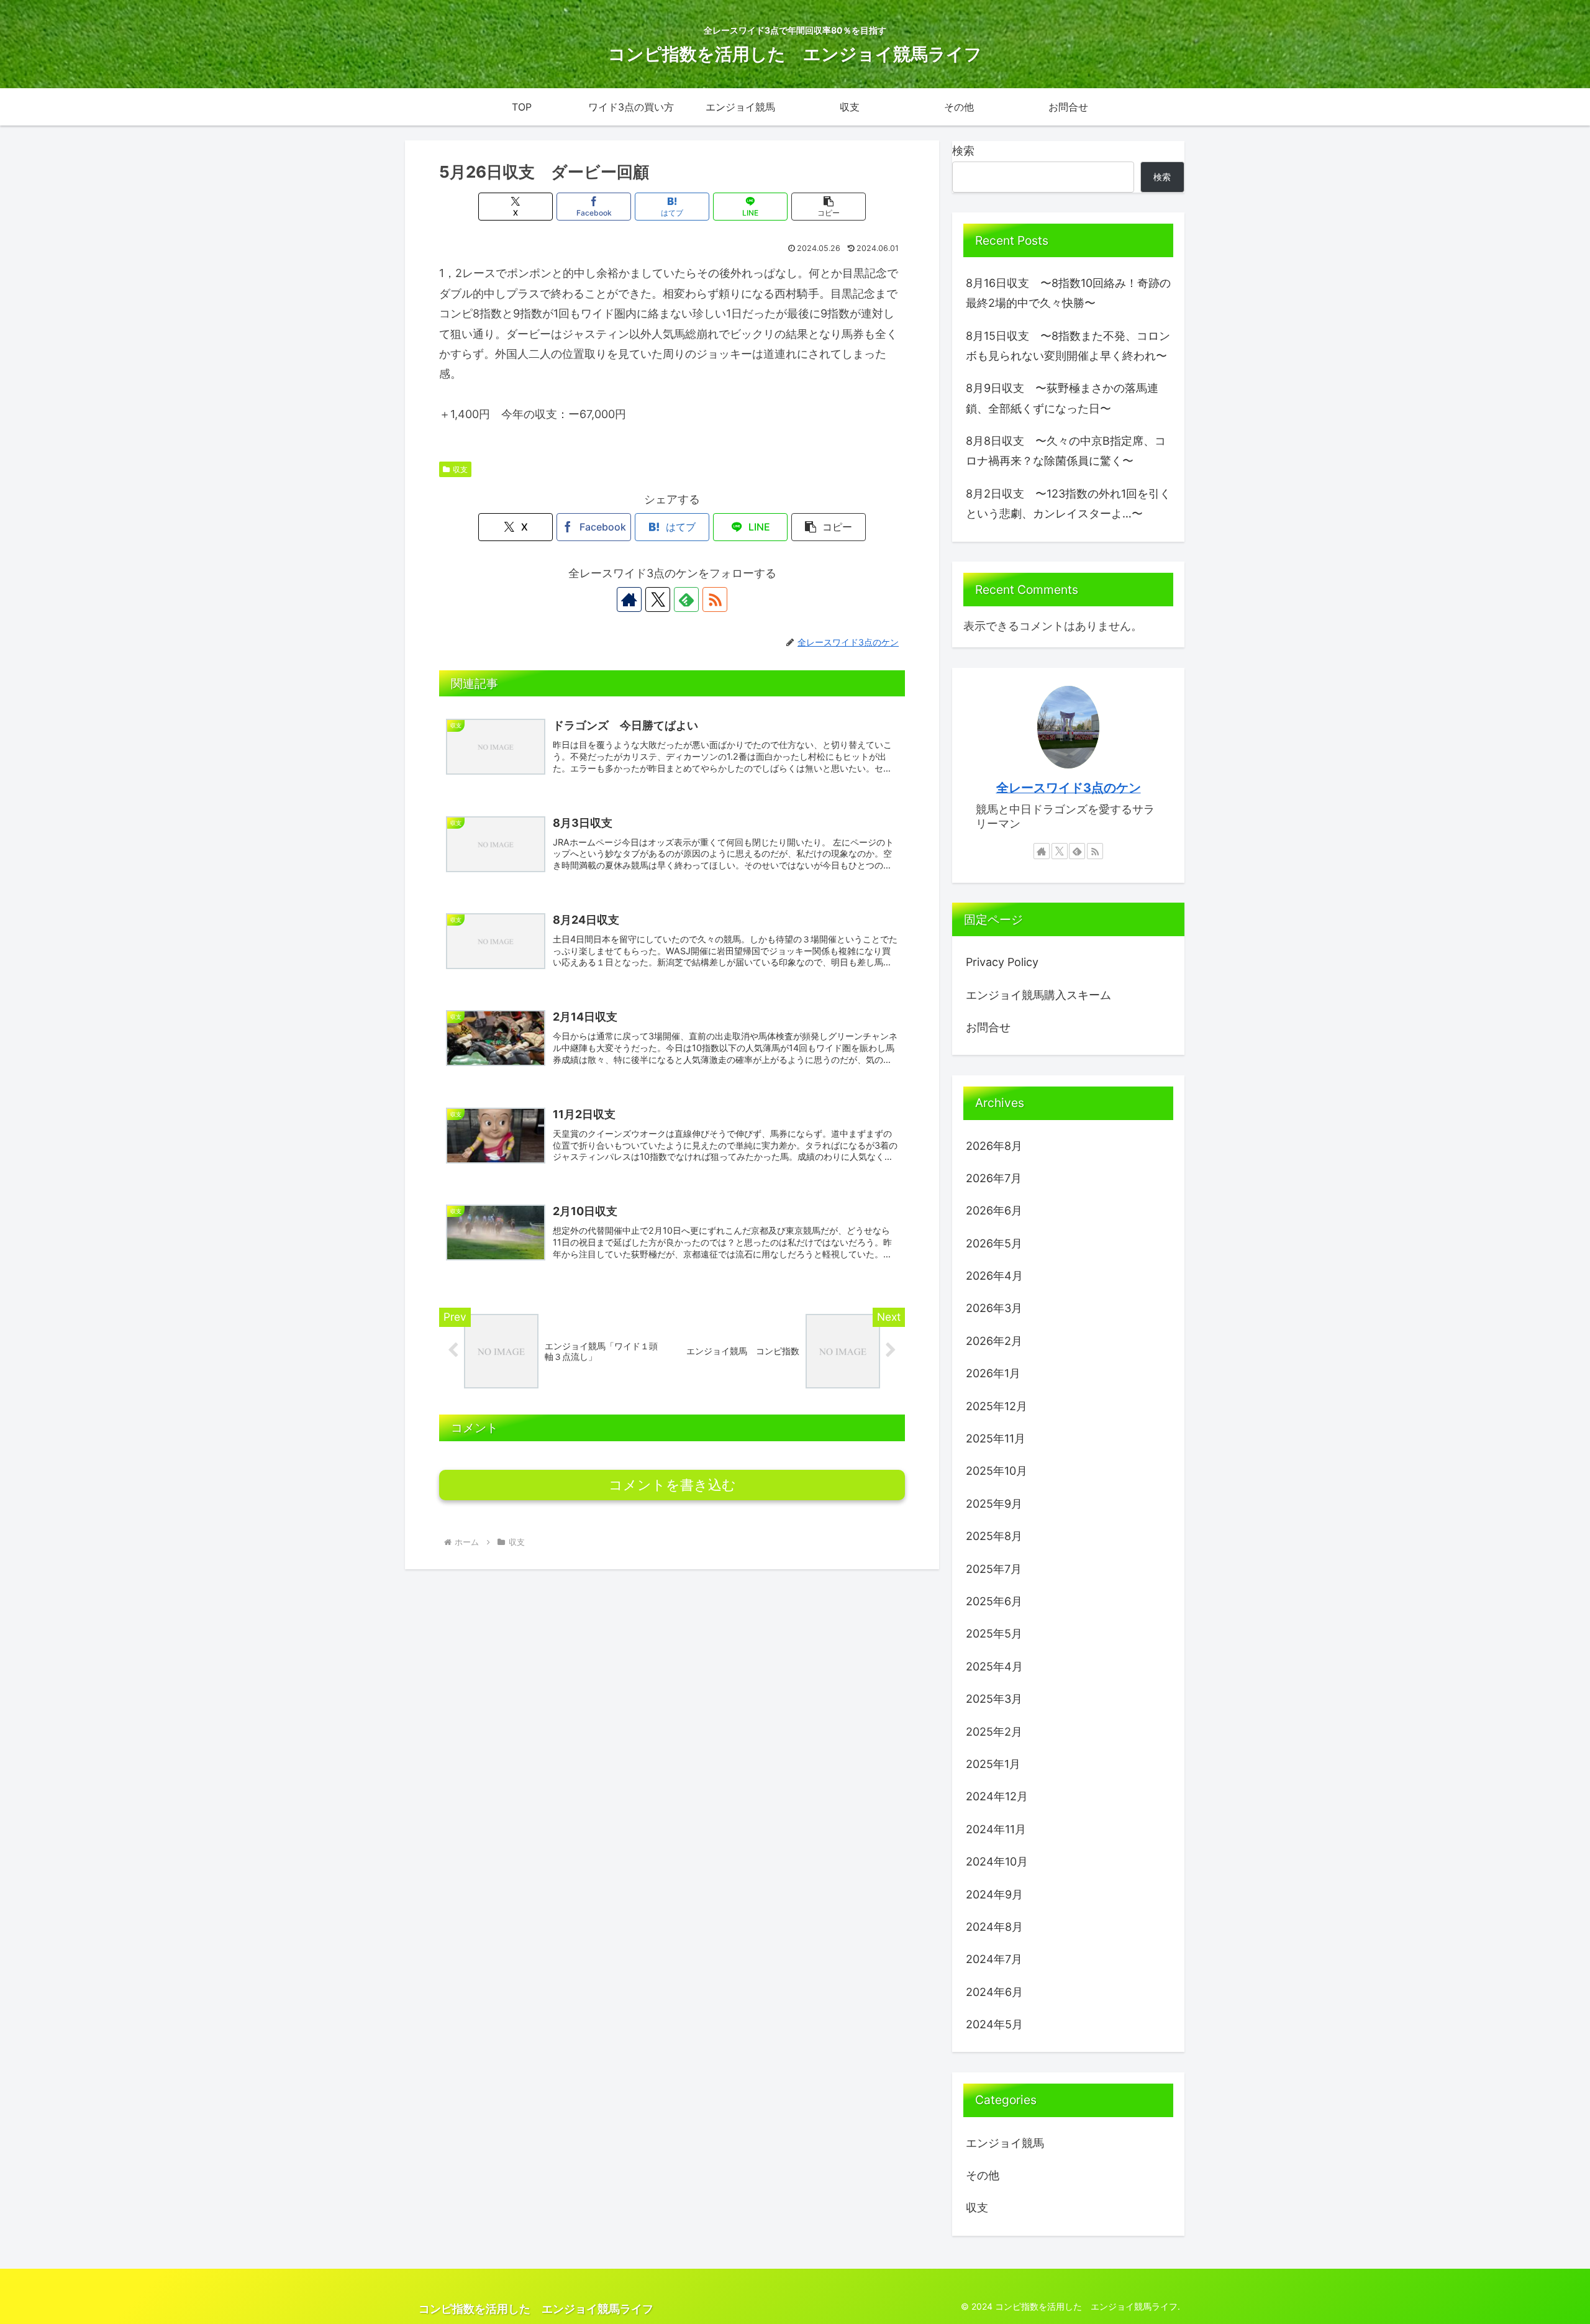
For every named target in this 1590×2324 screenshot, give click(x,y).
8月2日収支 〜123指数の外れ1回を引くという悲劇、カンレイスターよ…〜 (1068, 504)
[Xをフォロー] (658, 599)
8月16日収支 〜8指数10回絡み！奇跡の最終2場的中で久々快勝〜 (1068, 293)
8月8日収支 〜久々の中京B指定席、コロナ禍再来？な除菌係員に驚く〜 (1066, 451)
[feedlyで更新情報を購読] (686, 599)
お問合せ (988, 1027)
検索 (963, 151)
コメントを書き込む (672, 1485)
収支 (460, 469)
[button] (829, 207)
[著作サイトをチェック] (629, 599)
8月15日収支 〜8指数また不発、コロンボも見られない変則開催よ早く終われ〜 (1068, 346)
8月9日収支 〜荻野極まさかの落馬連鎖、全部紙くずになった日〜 (1062, 398)
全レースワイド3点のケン (1069, 788)
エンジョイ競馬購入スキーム (1038, 995)
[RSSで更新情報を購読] (715, 599)
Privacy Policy (1002, 962)
